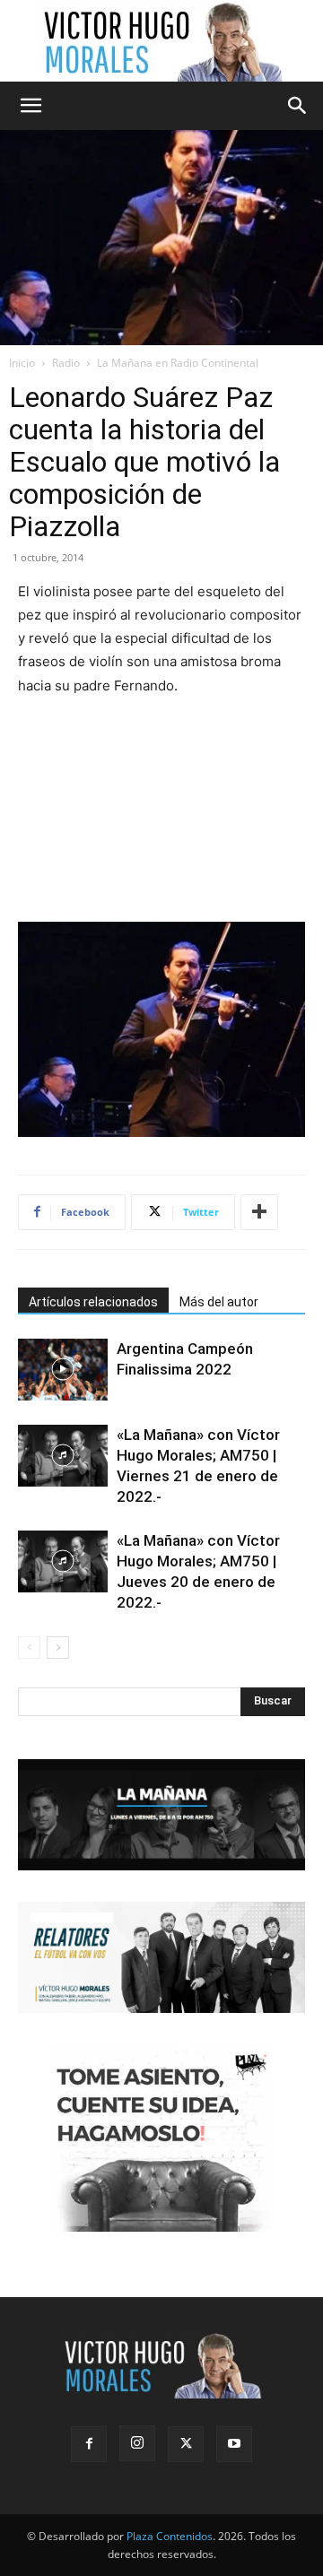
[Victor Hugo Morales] (161, 41)
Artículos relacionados (93, 1302)
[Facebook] (89, 2444)
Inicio (22, 363)
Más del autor (219, 1302)
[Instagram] (137, 2443)
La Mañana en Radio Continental (178, 363)
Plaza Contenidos (170, 2536)
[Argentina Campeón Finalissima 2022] (63, 1370)
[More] (259, 1212)
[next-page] (58, 1648)
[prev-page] (29, 1648)
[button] (31, 106)
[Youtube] (234, 2444)
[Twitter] (186, 2444)
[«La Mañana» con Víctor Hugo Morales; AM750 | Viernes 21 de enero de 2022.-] (63, 1456)
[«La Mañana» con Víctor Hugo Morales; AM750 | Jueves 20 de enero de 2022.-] (63, 1561)
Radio (66, 363)
